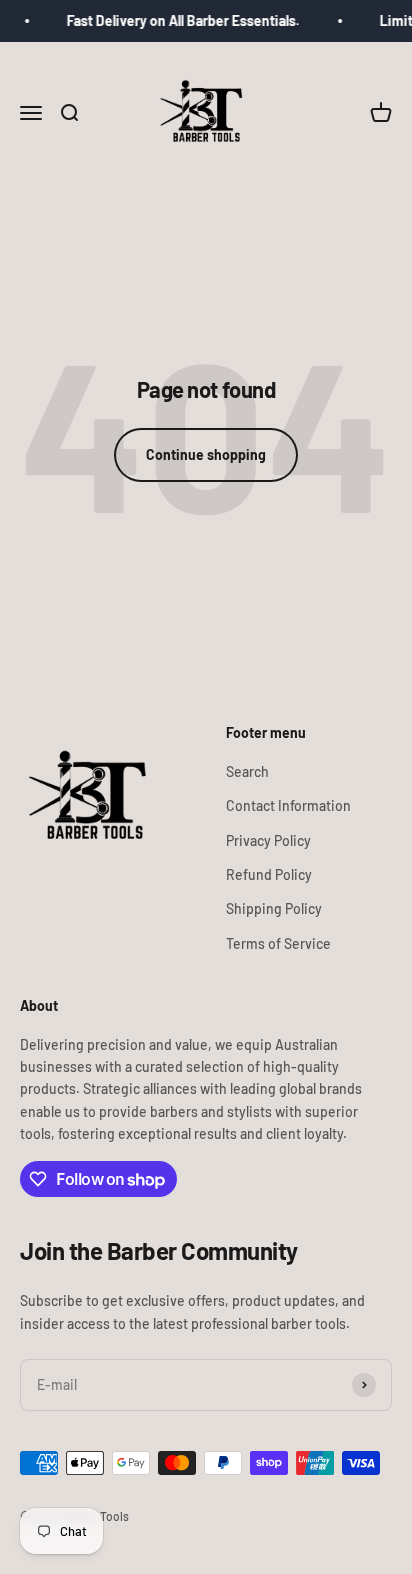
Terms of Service (278, 943)
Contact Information (288, 805)
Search (247, 771)
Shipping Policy (274, 908)
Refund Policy (269, 874)
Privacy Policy (268, 840)
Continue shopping (206, 454)
